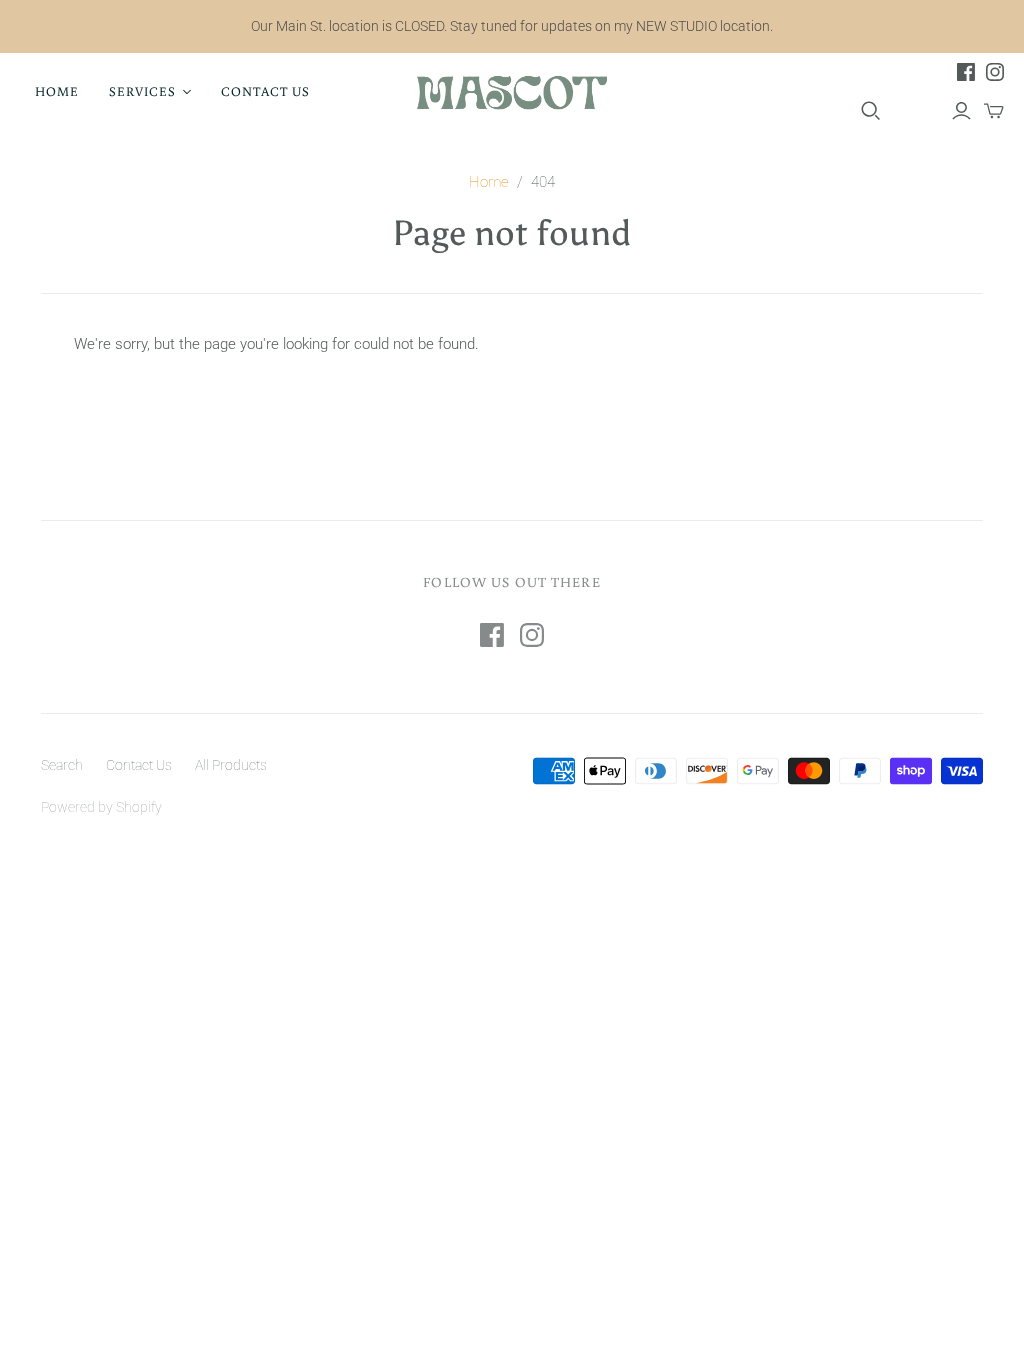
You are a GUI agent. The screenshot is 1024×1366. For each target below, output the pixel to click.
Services (142, 91)
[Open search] (871, 111)
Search (62, 765)
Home (57, 91)
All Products (231, 765)
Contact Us (265, 91)
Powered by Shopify (101, 807)
